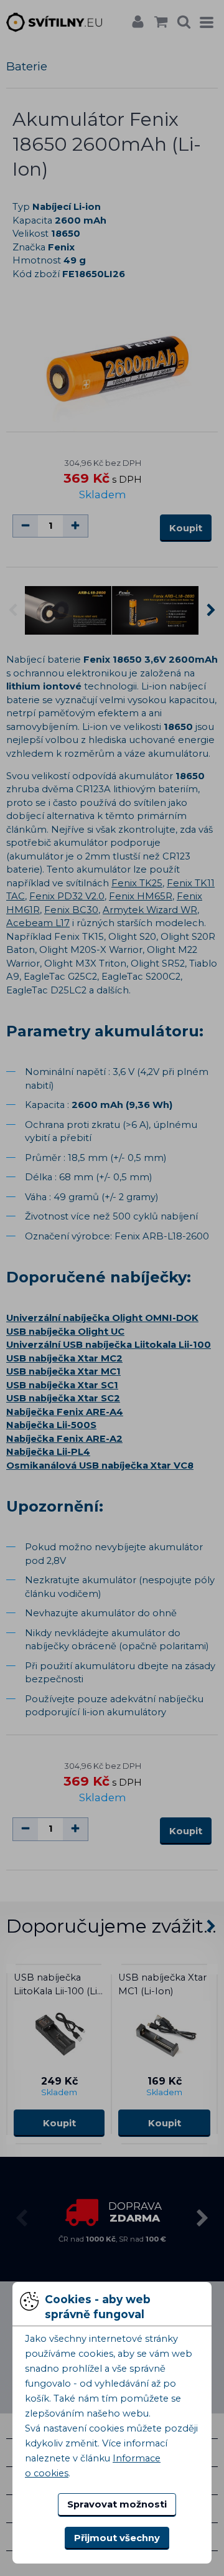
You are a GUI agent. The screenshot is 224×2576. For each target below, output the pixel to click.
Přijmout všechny (117, 2538)
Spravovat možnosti (117, 2504)
